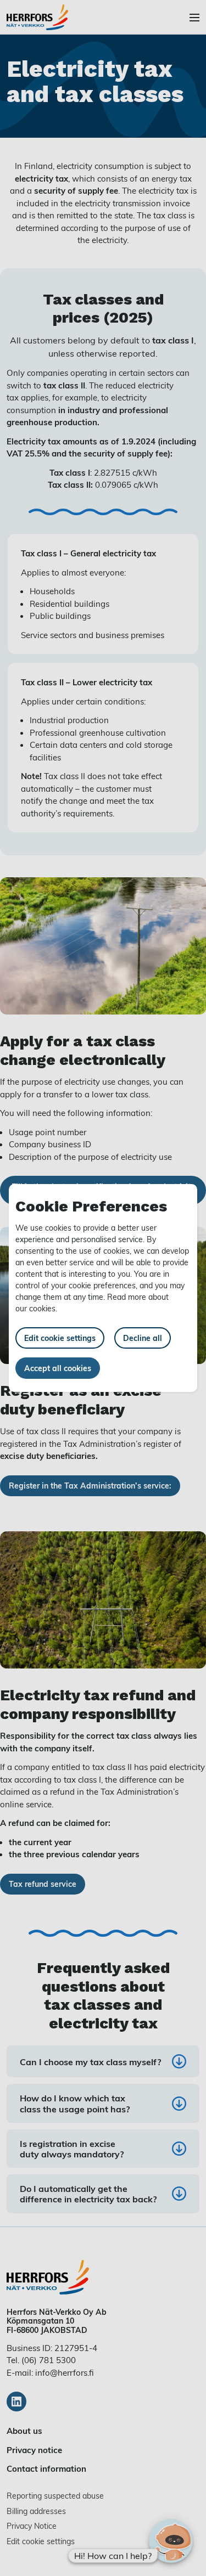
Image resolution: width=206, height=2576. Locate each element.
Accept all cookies (58, 1368)
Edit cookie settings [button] (60, 1338)
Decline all (143, 1338)
